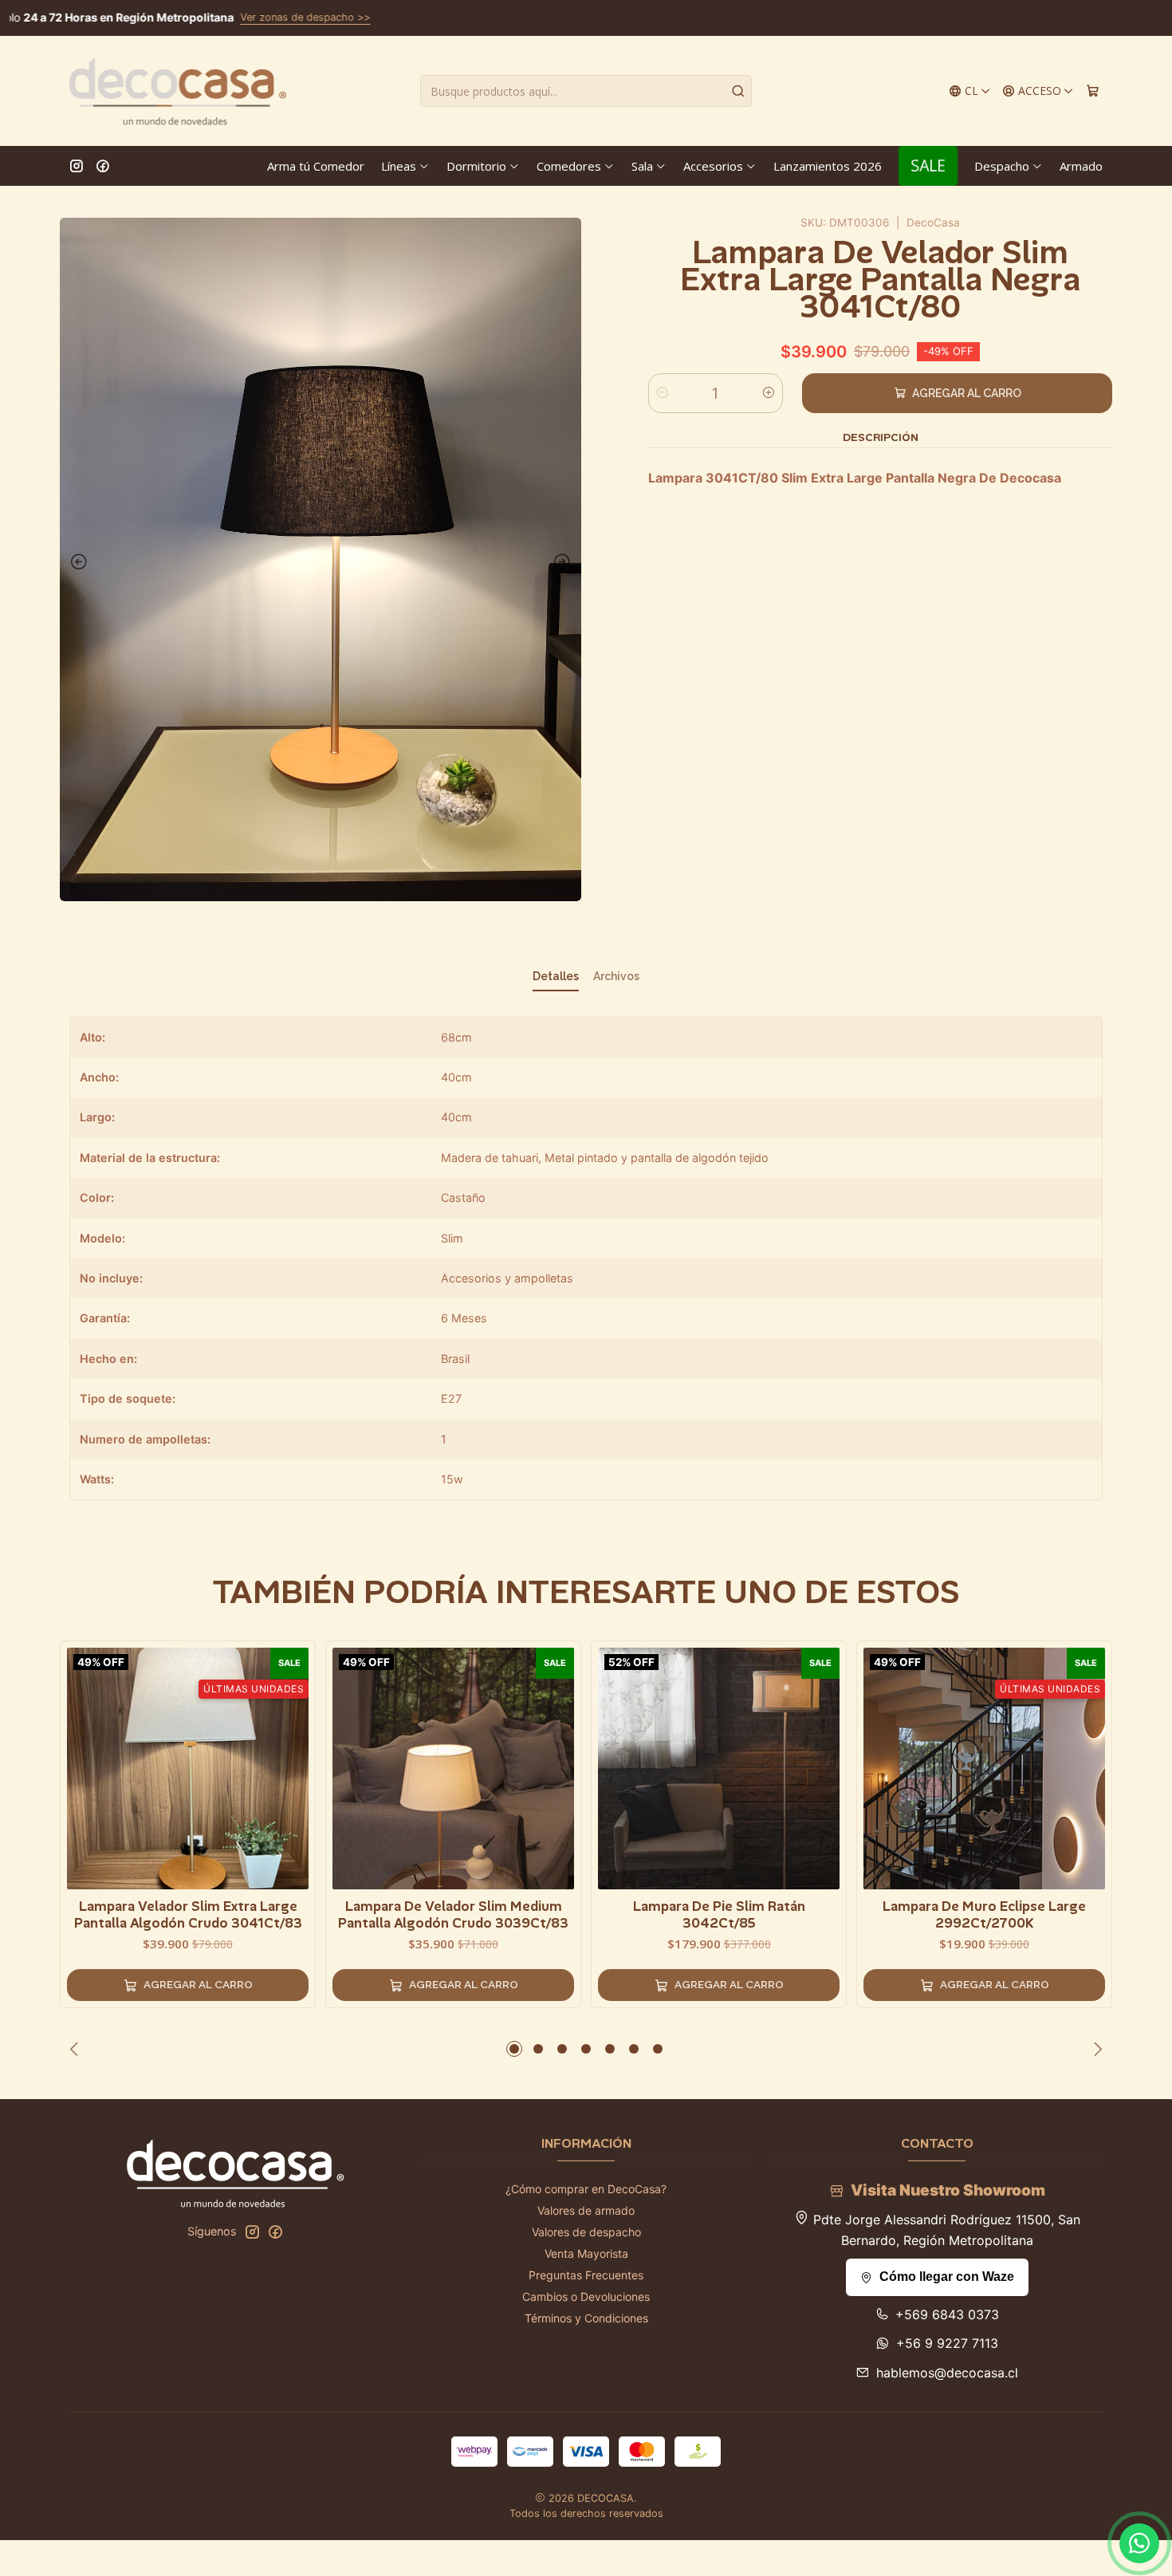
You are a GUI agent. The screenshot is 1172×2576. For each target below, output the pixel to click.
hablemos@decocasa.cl (947, 2373)
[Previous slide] (76, 562)
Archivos (616, 976)
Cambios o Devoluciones (586, 2296)
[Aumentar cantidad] (769, 393)
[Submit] (738, 91)
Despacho (1002, 166)
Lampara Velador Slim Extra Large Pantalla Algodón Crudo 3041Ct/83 (188, 1914)
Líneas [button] (399, 166)
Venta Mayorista (586, 2253)
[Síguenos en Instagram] (77, 166)
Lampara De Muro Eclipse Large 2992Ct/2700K (984, 1914)
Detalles (556, 976)
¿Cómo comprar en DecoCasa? (586, 2189)
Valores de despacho (586, 2232)
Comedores (569, 166)
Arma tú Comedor (316, 166)
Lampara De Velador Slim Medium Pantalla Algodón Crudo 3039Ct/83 (453, 1914)
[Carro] (1093, 91)
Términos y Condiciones (586, 2318)
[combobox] (586, 91)
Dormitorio (476, 166)
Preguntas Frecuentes (586, 2275)
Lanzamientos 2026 (828, 166)
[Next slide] (565, 562)
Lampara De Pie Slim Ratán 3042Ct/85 (719, 1914)
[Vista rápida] (296, 1766)
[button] (514, 2049)
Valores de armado (586, 2210)
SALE (928, 165)
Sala (642, 166)
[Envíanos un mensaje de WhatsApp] (1139, 2543)
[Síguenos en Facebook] (103, 166)
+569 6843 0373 (947, 2314)
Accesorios (713, 166)
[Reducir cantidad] (663, 393)
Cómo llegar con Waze (947, 2277)
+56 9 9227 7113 (947, 2343)
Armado (1081, 166)
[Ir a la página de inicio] (178, 91)
